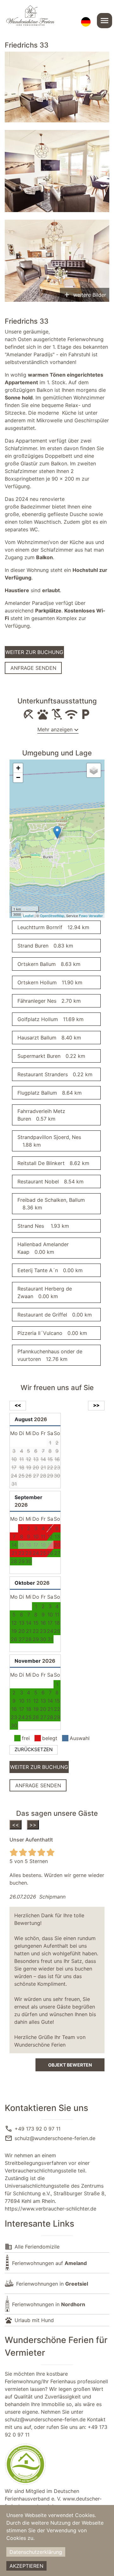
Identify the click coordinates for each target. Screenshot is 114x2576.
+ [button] (18, 768)
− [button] (18, 777)
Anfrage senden (33, 668)
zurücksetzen (34, 1749)
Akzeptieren (26, 2566)
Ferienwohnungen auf (49, 2263)
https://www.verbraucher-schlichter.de (51, 2209)
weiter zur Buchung (34, 652)
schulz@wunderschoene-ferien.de (55, 2138)
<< (16, 1825)
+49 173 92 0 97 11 (38, 2129)
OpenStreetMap (52, 916)
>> (33, 1825)
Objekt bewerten (70, 2065)
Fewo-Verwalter (91, 916)
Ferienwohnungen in (52, 2284)
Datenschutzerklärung (36, 2552)
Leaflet (28, 916)
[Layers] (94, 770)
